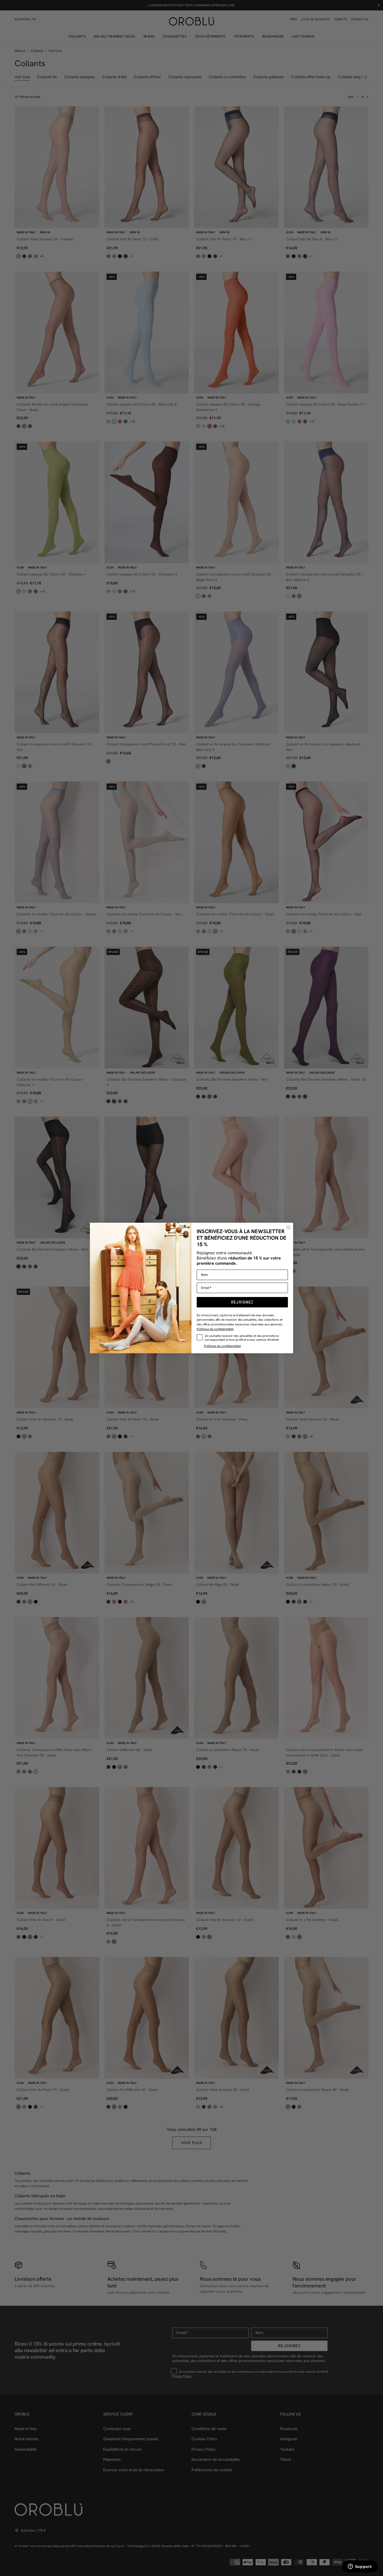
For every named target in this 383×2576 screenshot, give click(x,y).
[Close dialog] (288, 1227)
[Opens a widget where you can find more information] (360, 2567)
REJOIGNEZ (242, 1302)
